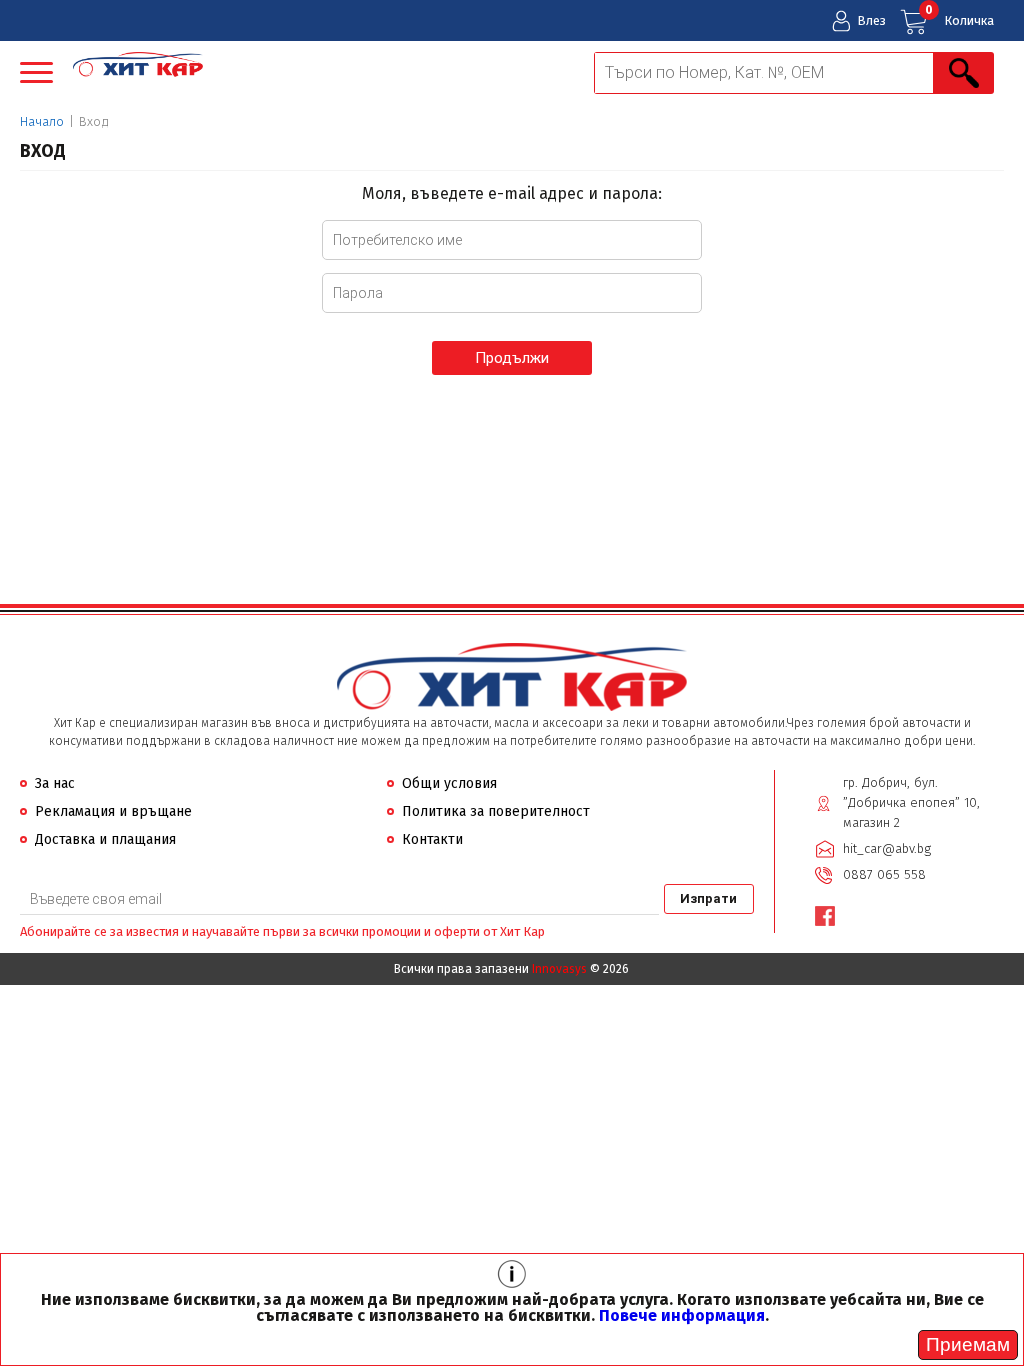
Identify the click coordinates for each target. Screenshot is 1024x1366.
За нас (55, 783)
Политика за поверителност (496, 811)
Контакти (432, 839)
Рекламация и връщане (113, 811)
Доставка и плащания (105, 839)
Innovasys (559, 969)
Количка (959, 15)
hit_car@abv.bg (887, 848)
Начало (42, 121)
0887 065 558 (884, 874)
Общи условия (449, 783)
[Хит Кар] (138, 66)
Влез (871, 20)
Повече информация (682, 1315)
